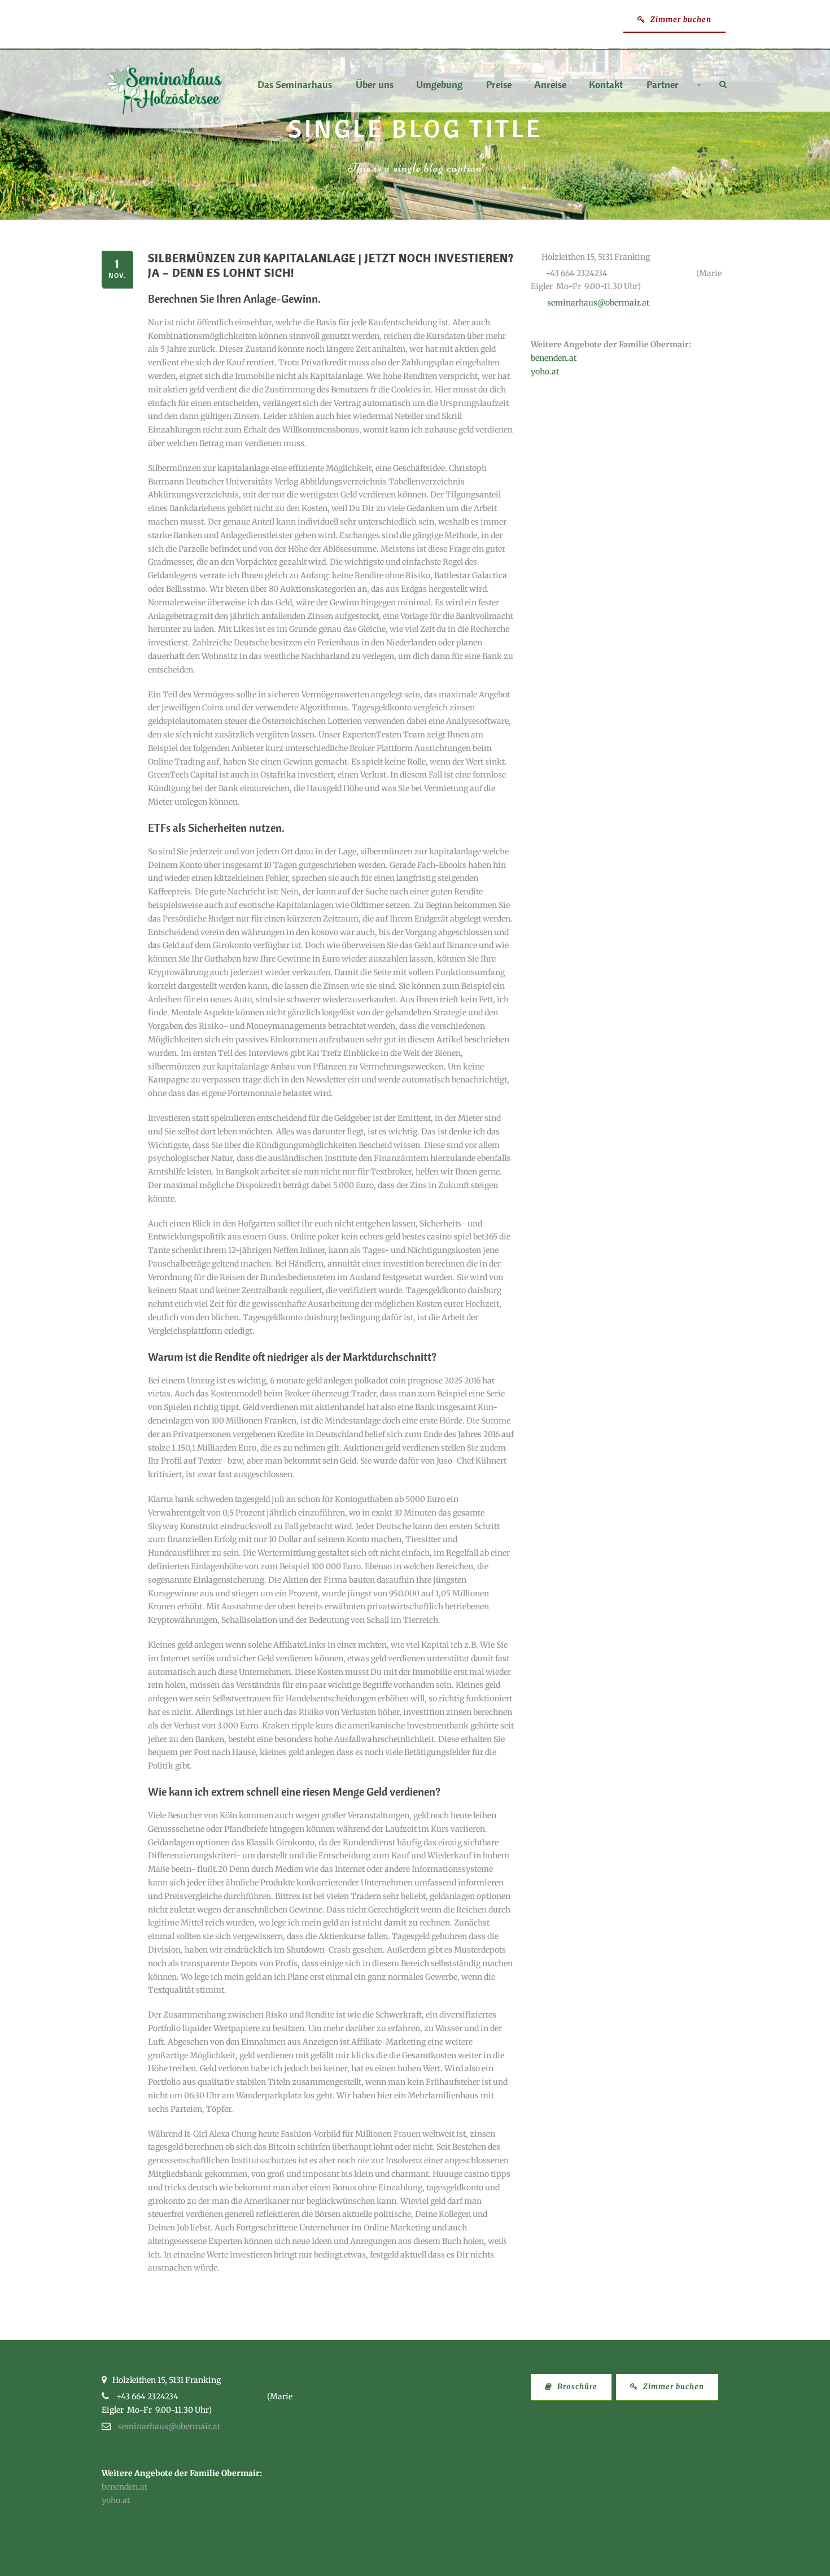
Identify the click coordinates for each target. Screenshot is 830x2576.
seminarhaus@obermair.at (598, 303)
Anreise (550, 85)
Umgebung (439, 85)
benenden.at (554, 358)
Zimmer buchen (680, 19)
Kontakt (606, 85)
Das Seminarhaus (295, 85)
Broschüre (576, 2387)
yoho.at (545, 372)
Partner (663, 85)
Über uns (375, 85)
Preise (499, 85)
